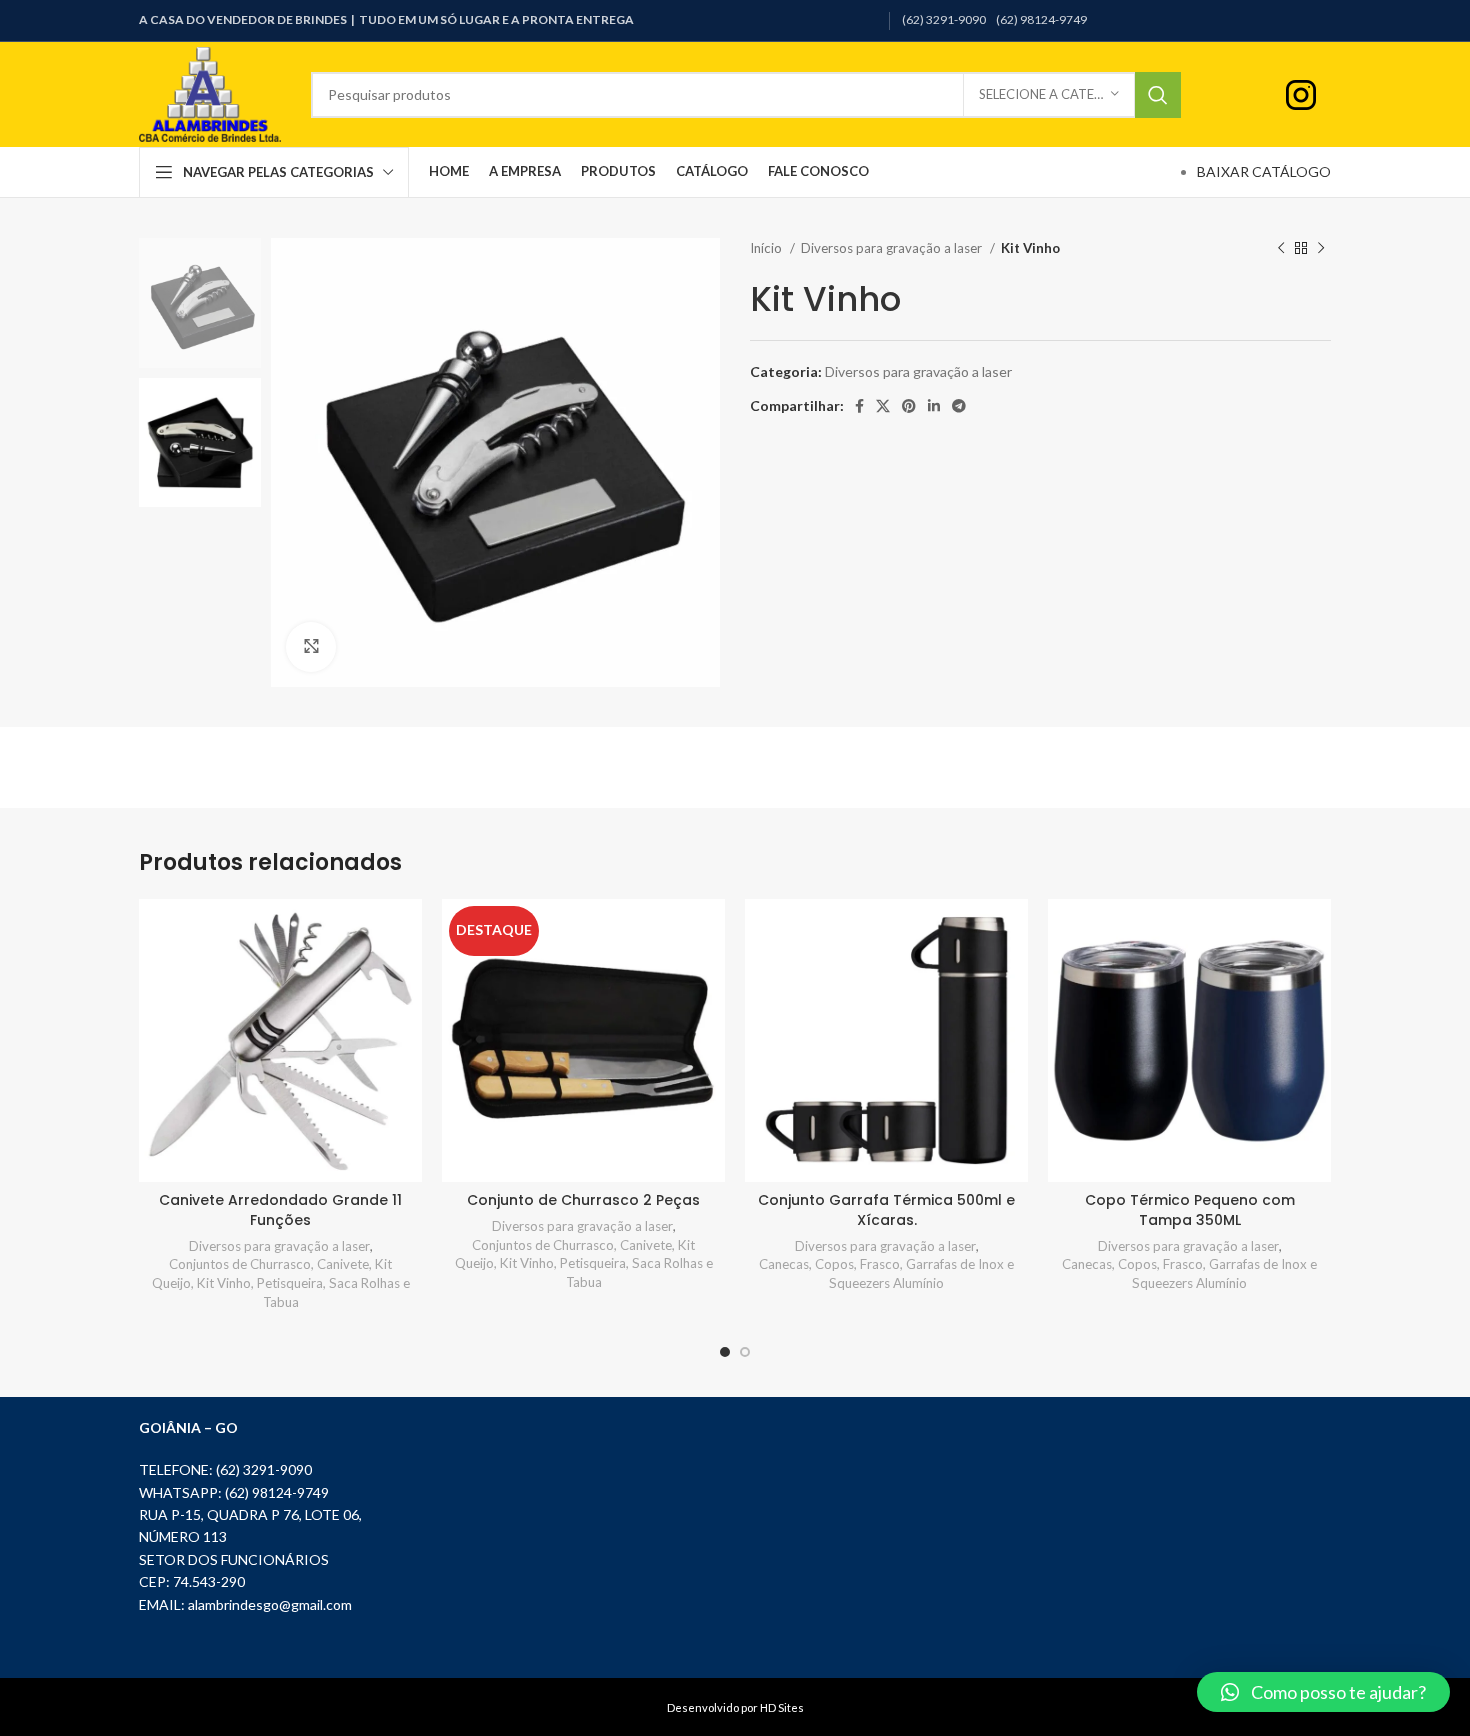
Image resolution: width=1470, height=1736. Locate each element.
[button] (1323, 1692)
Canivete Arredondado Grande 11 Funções (280, 1210)
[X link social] (883, 406)
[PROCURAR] (1158, 95)
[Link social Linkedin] (934, 406)
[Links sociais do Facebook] (859, 406)
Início (767, 248)
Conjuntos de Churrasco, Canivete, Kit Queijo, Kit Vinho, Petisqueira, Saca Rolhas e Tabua (281, 1282)
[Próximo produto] (1321, 249)
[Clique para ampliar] (311, 647)
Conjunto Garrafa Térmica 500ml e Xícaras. (886, 1210)
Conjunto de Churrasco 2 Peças (583, 1200)
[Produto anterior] (1281, 249)
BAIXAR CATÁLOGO (1264, 171)
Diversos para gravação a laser (893, 248)
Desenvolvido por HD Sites (735, 1707)
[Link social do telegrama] (959, 406)
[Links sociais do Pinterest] (909, 406)
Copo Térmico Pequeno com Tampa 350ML (1190, 1210)
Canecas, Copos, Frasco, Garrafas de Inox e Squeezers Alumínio (886, 1273)
